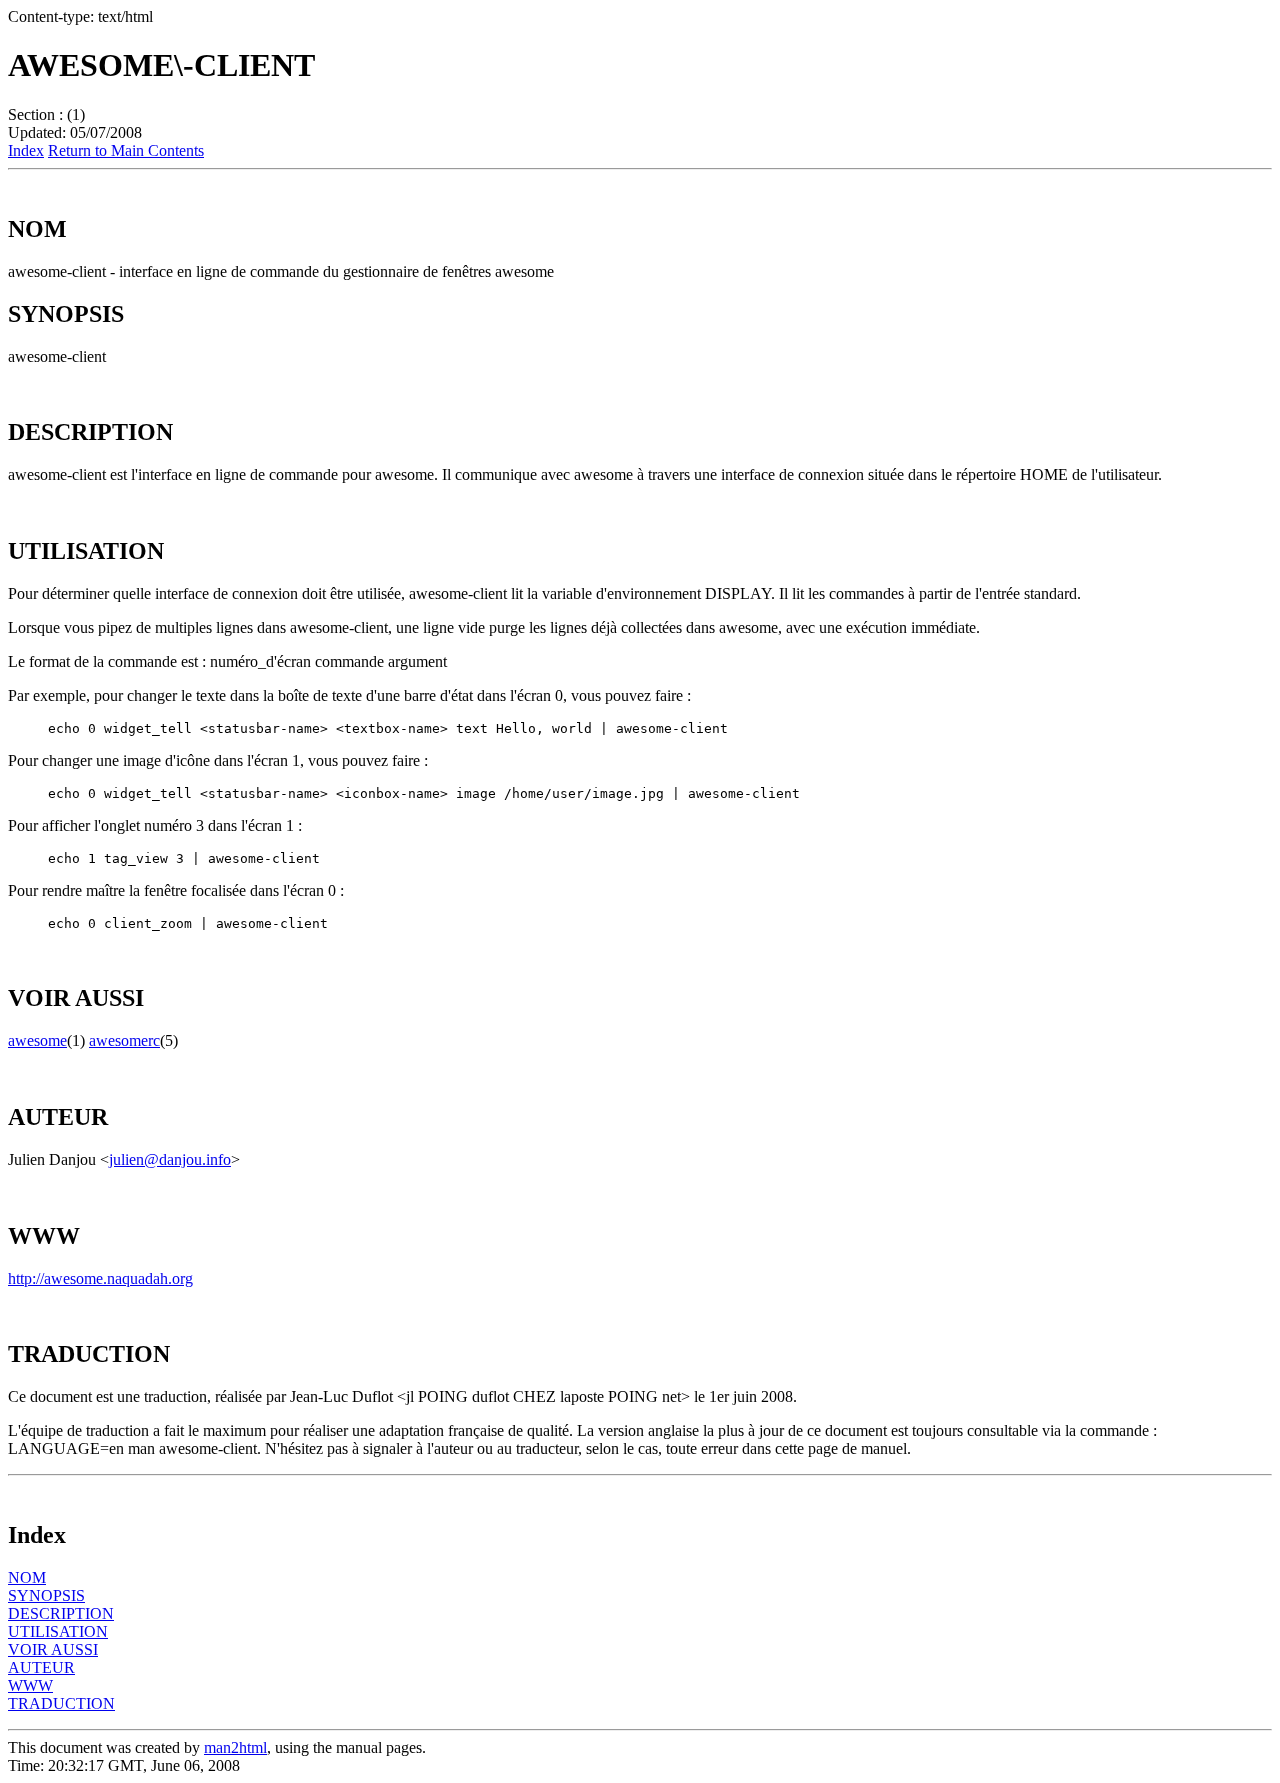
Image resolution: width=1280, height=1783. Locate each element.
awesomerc (124, 1040)
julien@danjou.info (170, 1159)
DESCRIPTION (61, 1613)
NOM (27, 1577)
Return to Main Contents (126, 150)
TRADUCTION (61, 1703)
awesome (37, 1040)
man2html (235, 1747)
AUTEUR (41, 1667)
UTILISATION (58, 1631)
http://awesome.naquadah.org (100, 1278)
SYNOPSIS (46, 1595)
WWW (30, 1685)
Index (26, 150)
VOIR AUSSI (53, 1649)
